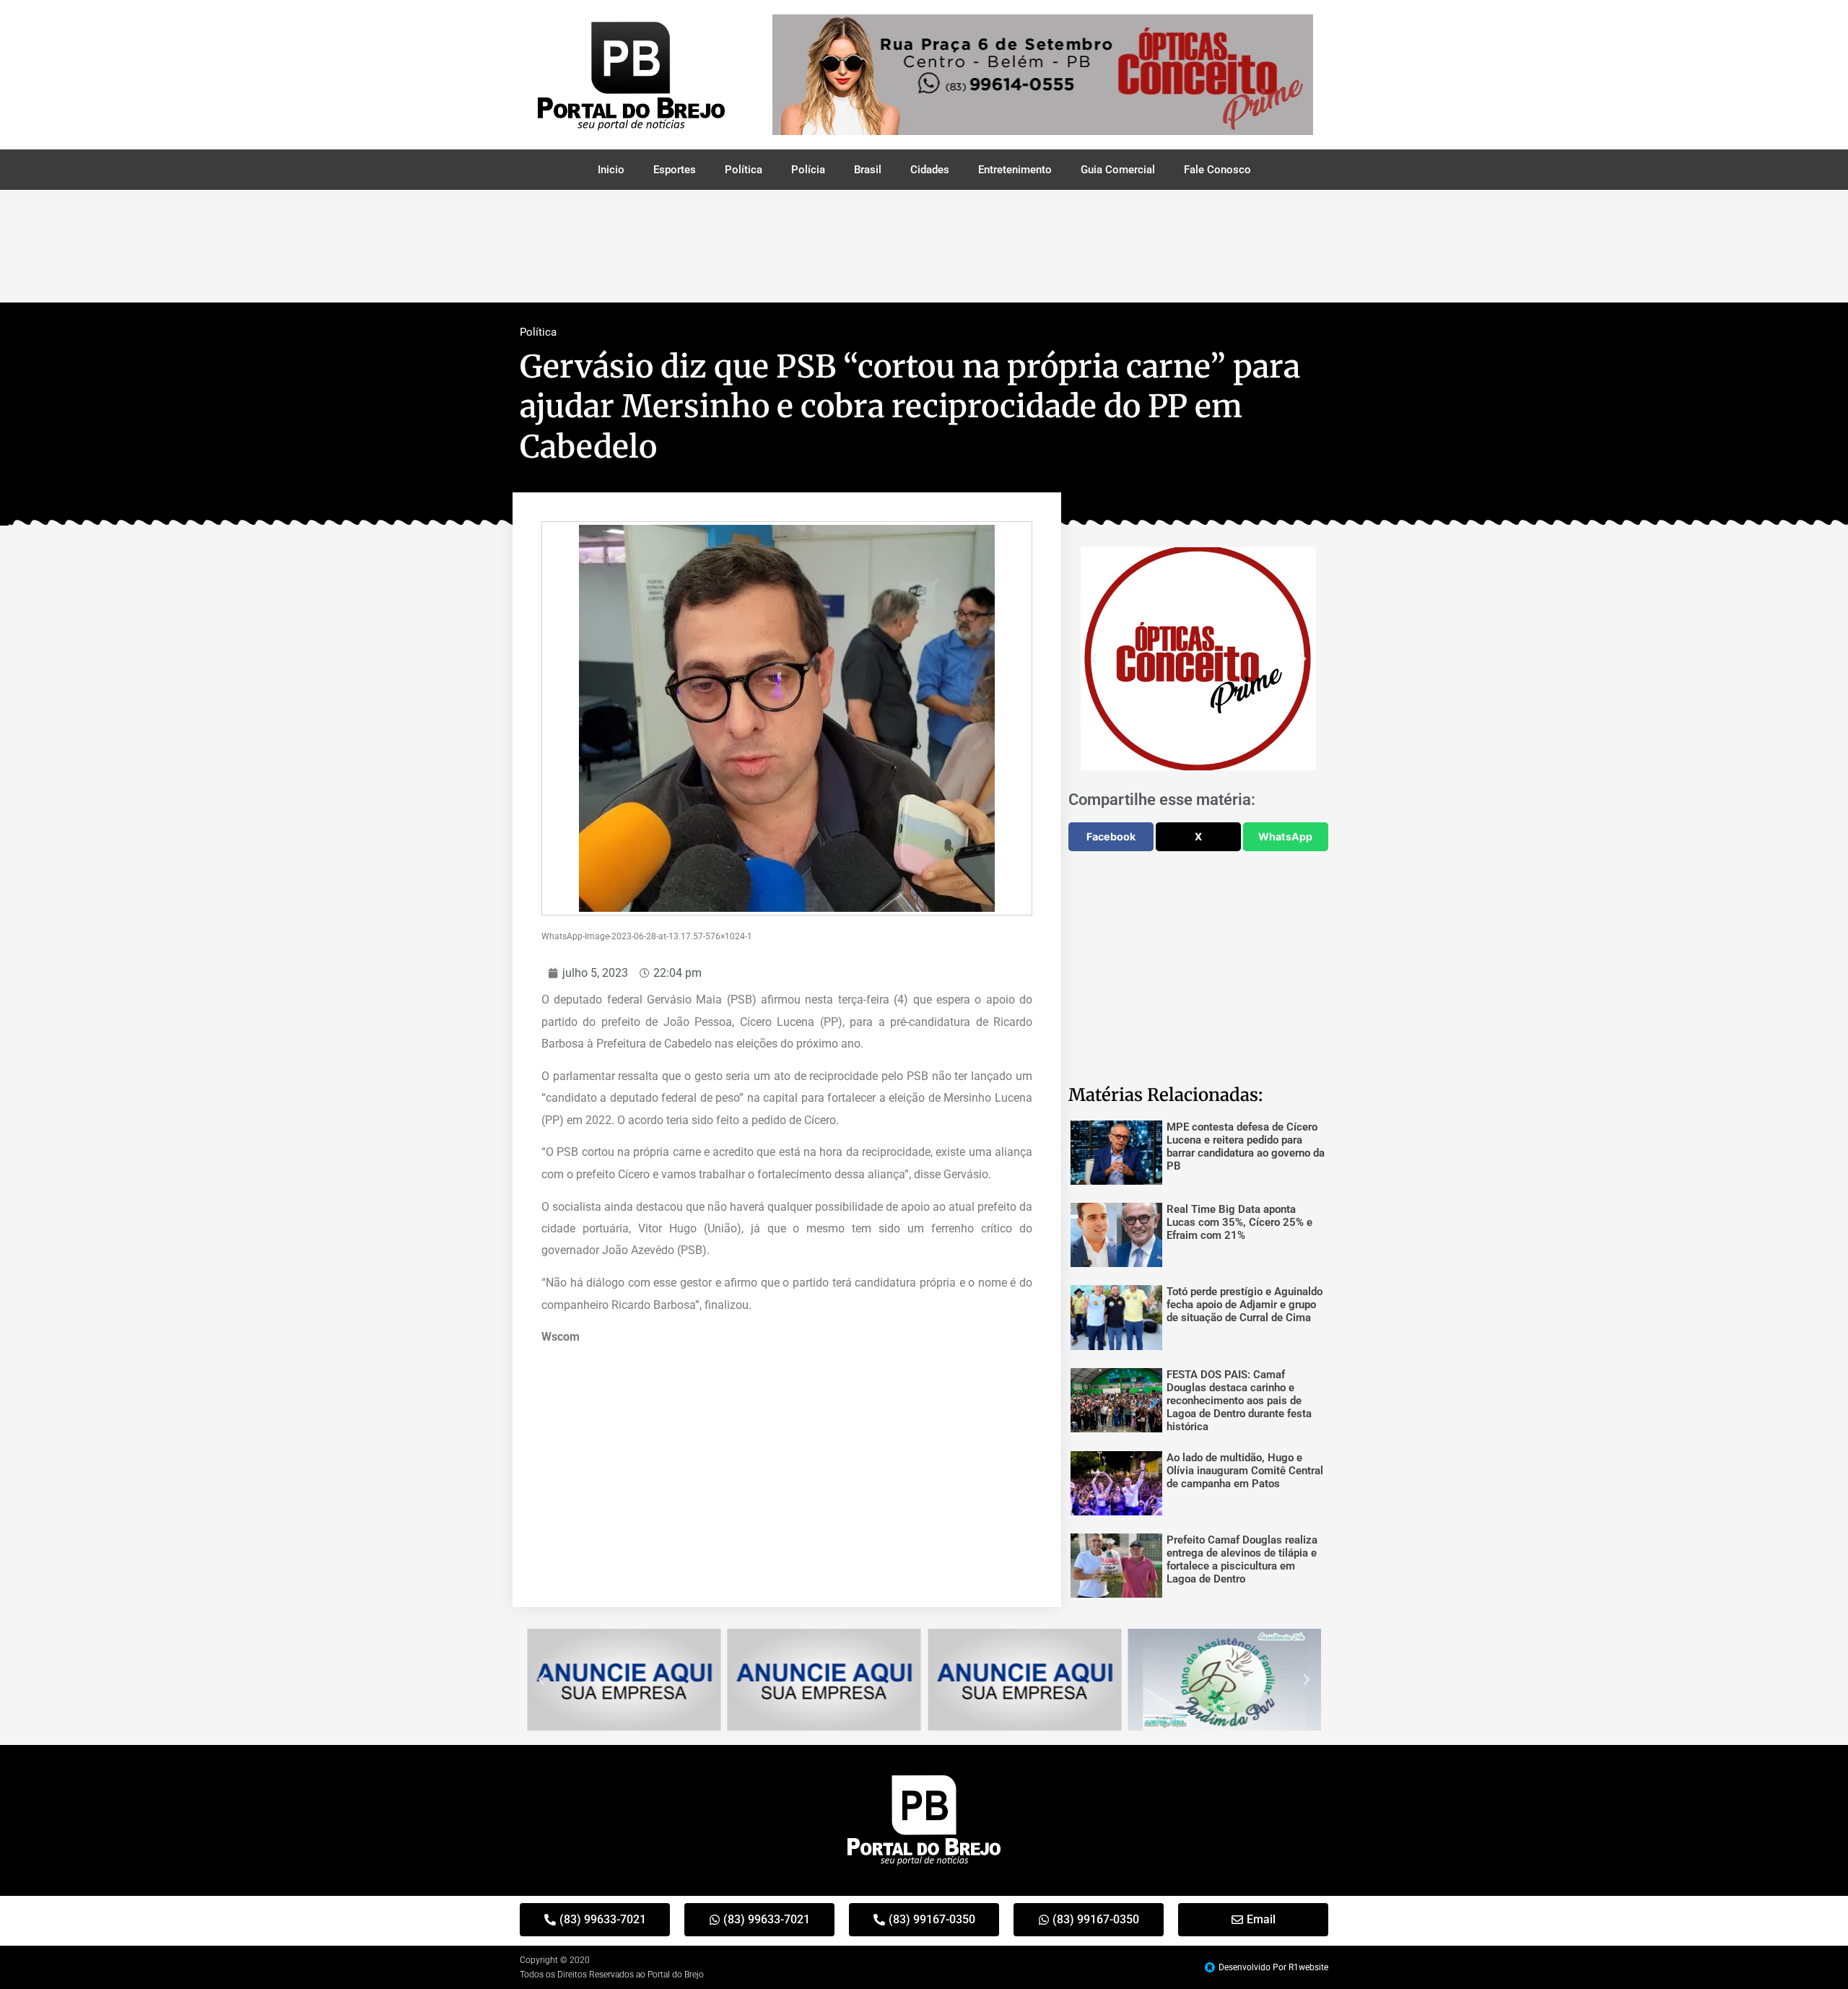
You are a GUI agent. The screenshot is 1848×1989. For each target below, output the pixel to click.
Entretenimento (1015, 170)
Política (744, 170)
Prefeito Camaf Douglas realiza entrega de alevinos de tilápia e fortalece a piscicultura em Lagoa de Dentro (1242, 1559)
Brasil (868, 170)
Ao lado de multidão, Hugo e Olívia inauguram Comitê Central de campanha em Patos (1245, 1471)
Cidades (930, 170)
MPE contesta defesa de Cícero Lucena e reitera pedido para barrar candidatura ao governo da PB (1246, 1146)
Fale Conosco (1217, 170)
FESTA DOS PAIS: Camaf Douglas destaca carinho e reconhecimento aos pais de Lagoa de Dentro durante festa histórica (1239, 1401)
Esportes (675, 170)
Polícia (808, 170)
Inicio (611, 170)
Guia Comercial (1118, 170)
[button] (1094, 659)
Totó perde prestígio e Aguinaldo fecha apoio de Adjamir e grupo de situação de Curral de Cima (1245, 1305)
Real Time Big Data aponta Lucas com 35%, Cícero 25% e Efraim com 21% (1239, 1222)
